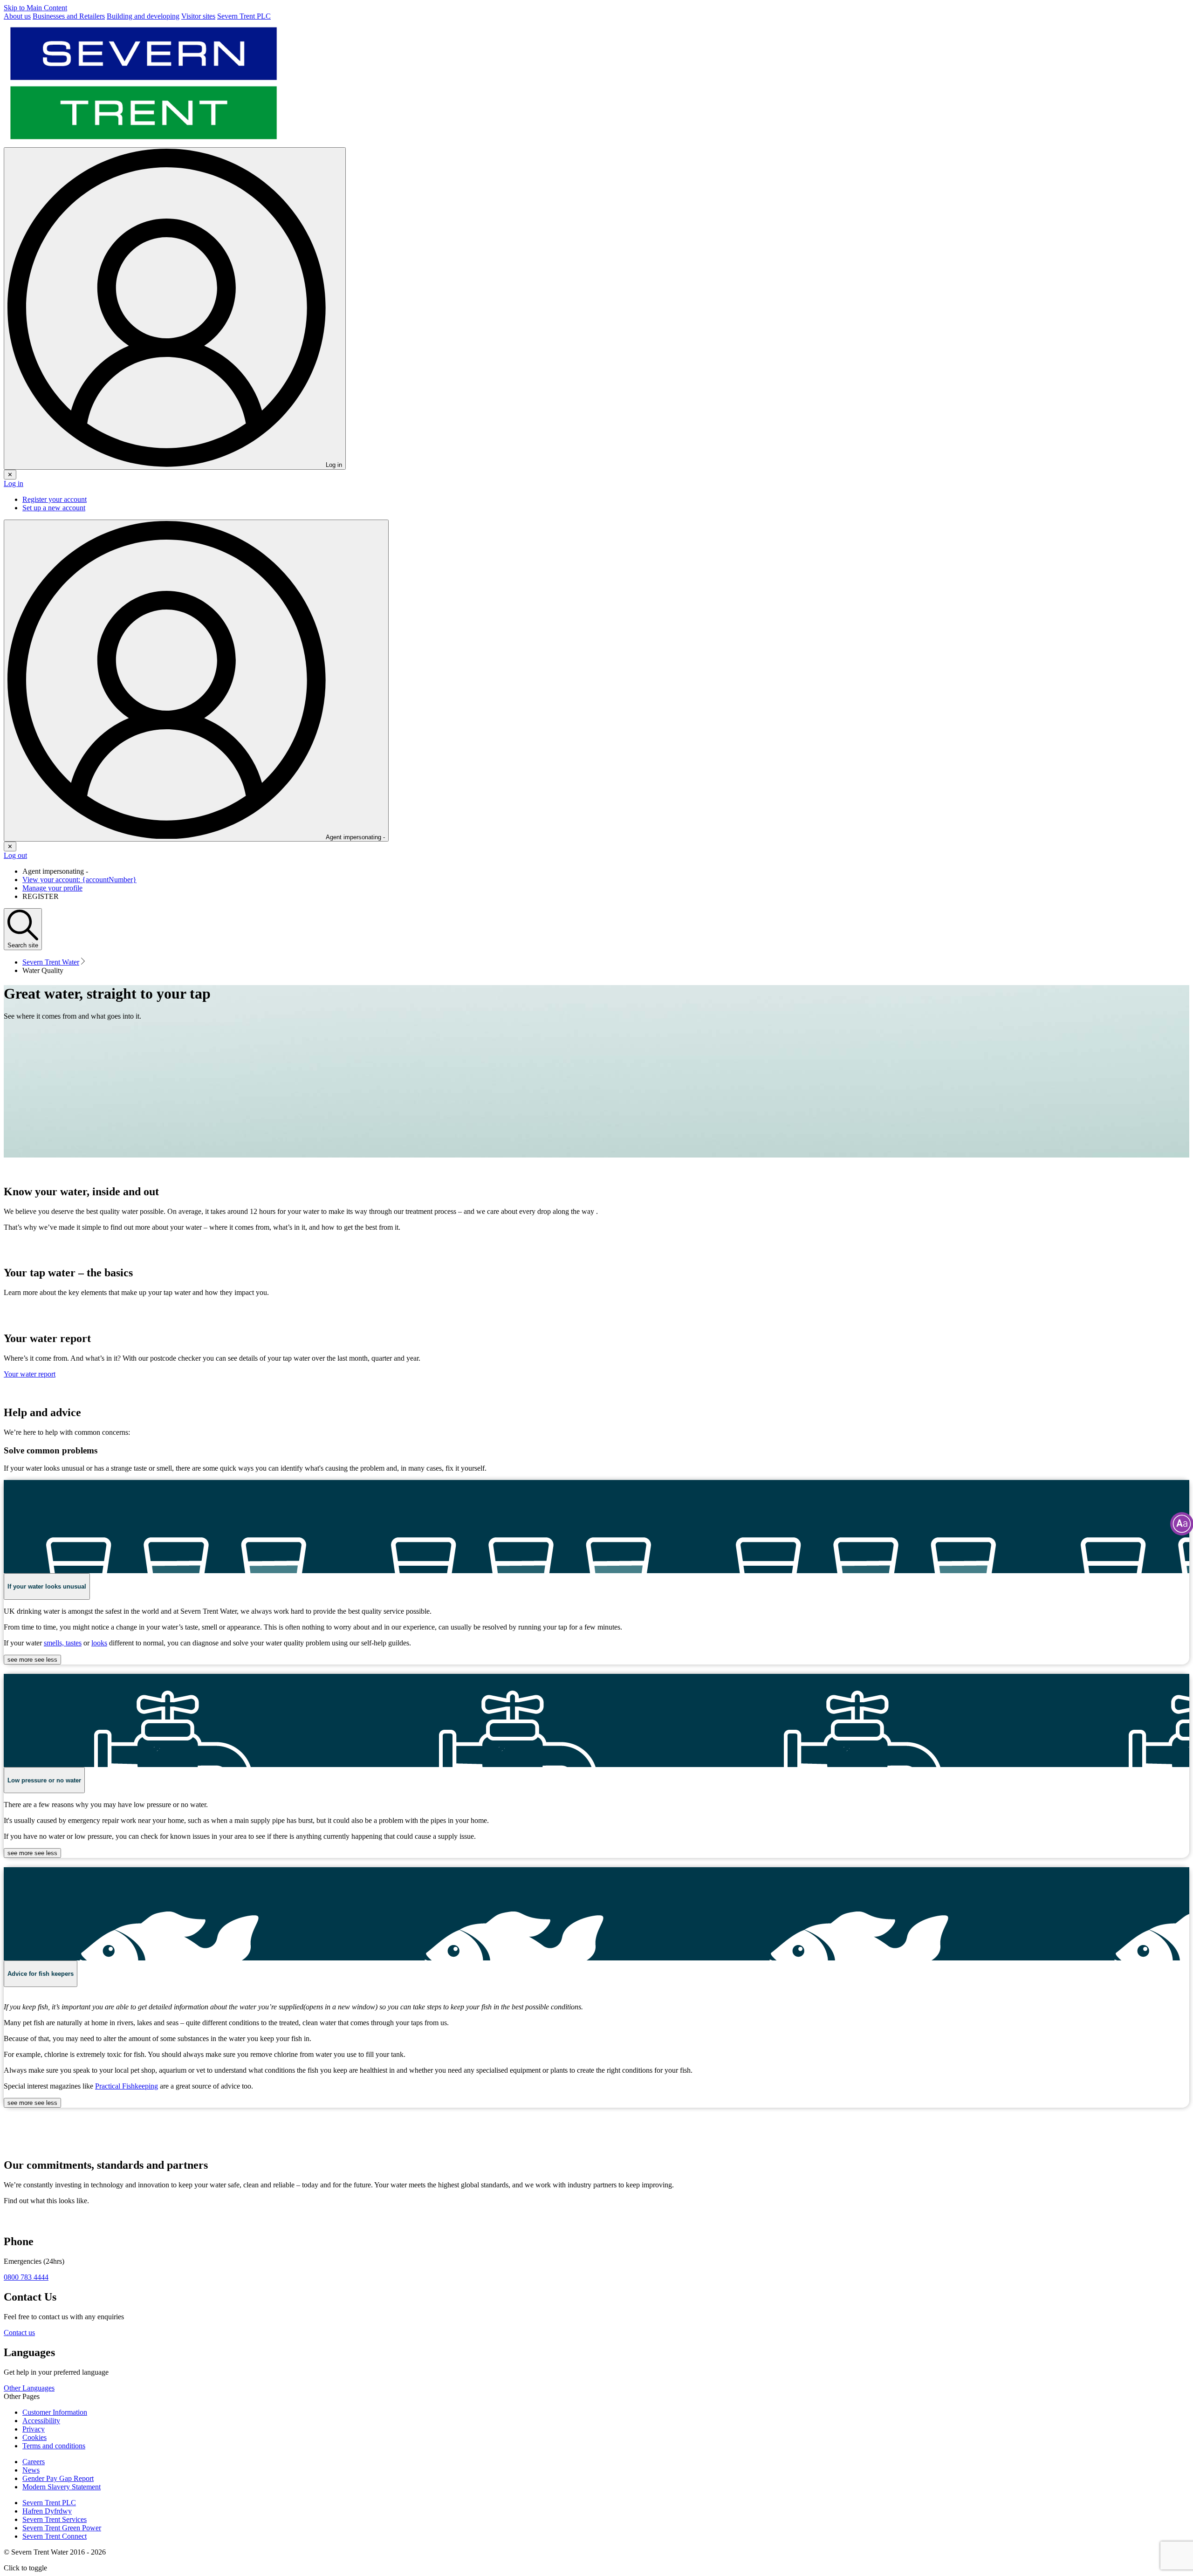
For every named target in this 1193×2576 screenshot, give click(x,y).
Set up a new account (54, 508)
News (31, 2470)
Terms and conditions (54, 2446)
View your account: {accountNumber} (79, 880)
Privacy (34, 2429)
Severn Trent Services (55, 2519)
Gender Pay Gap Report (58, 2478)
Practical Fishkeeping (127, 2086)
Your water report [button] (30, 1374)
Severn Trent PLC (49, 2503)
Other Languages (29, 2388)
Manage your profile (52, 888)
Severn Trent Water (51, 962)
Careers (34, 2462)
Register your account (55, 499)
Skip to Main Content (35, 8)
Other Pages (22, 2396)
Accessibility (41, 2421)
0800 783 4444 (26, 2277)
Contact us (19, 2333)
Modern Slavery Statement (62, 2487)
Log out (15, 855)
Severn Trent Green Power (62, 2528)
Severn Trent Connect (55, 2536)
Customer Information (55, 2412)
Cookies (34, 2437)
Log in (14, 483)
